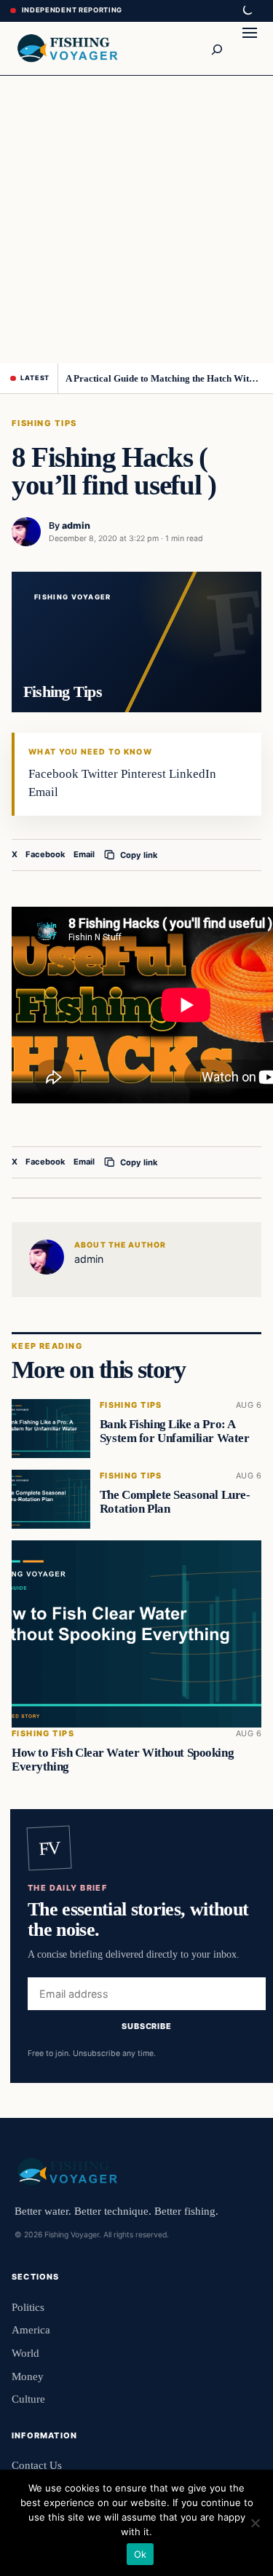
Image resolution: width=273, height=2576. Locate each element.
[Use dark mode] (247, 11)
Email (84, 854)
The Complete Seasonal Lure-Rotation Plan (175, 1502)
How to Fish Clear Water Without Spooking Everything (123, 1760)
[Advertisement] (136, 220)
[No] (255, 2523)
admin (76, 525)
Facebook (45, 854)
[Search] (216, 48)
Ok (141, 2554)
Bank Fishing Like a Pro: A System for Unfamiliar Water (175, 1431)
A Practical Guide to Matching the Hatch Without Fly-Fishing (164, 378)
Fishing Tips (44, 423)
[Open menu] (250, 48)
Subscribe (147, 2025)
